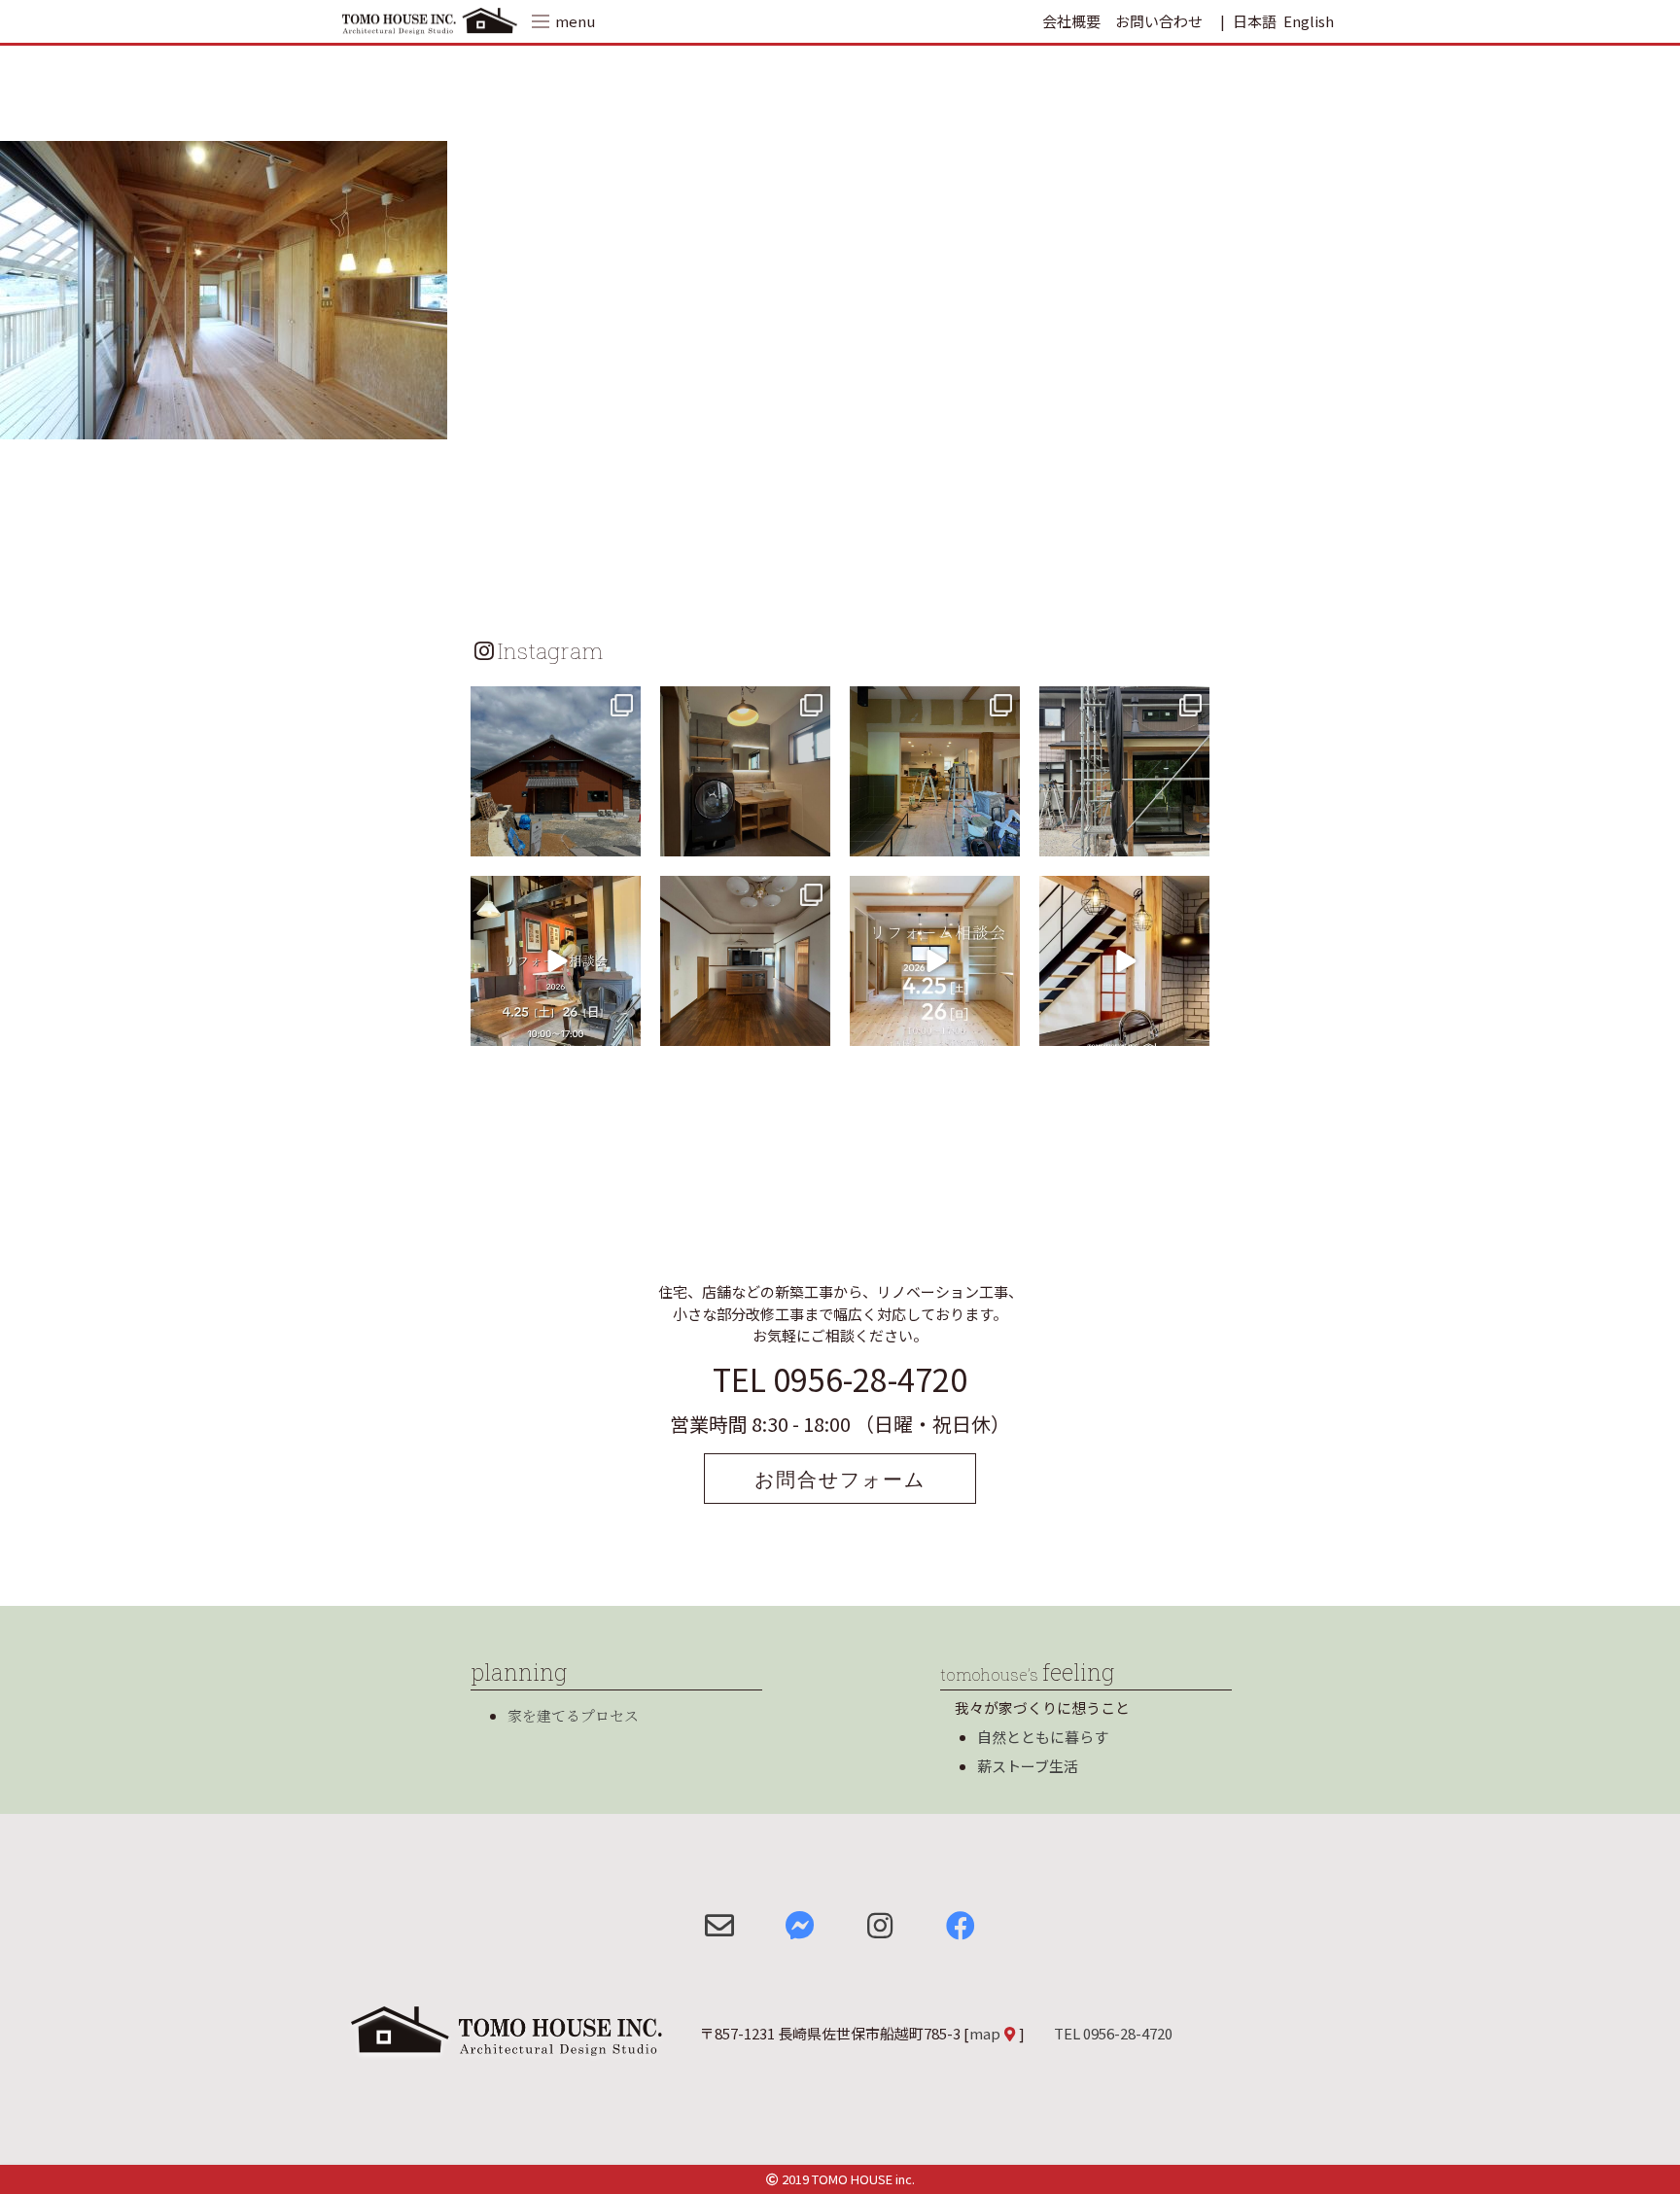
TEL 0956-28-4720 (840, 1378)
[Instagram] (623, 838)
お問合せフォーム (840, 1479)
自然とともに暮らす (1043, 1737)
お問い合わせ (1159, 21)
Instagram (550, 650)
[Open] (556, 771)
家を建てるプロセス (573, 1715)
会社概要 (1071, 21)
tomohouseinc (554, 704)
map (985, 2033)
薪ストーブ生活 (1028, 1766)
